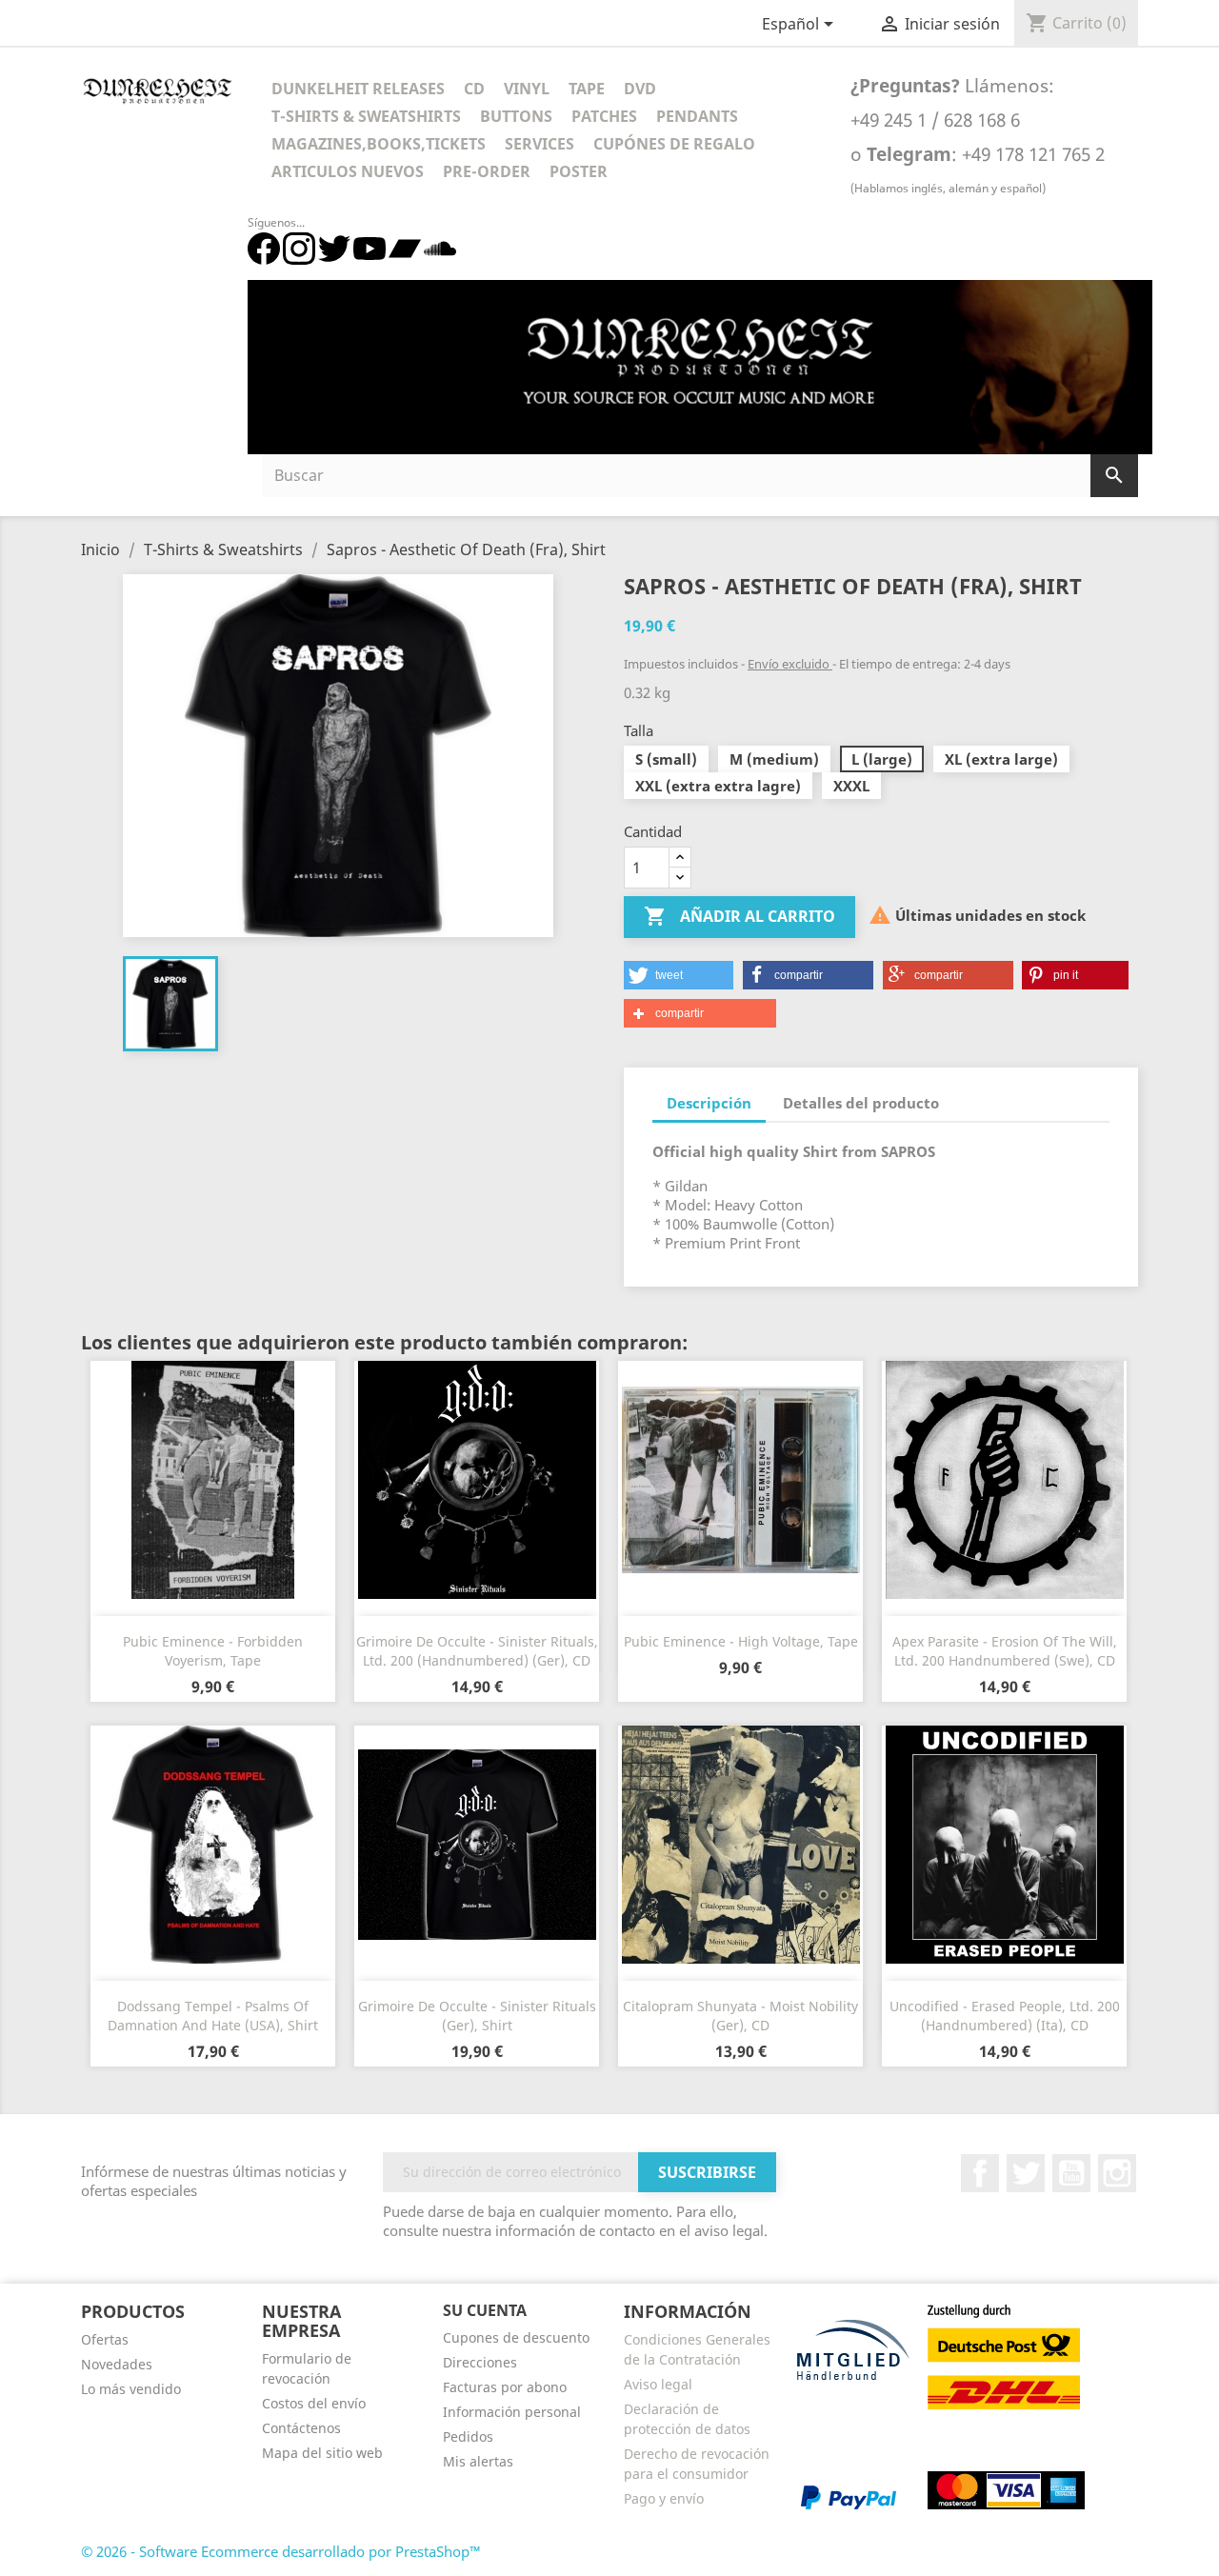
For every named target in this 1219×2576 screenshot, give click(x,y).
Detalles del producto (861, 1103)
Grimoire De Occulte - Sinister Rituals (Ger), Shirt (477, 2016)
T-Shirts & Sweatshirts (366, 116)
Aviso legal (658, 2384)
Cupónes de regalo (674, 144)
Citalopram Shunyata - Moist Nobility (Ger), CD (740, 2016)
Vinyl (527, 89)
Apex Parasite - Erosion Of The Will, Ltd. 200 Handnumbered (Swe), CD (1005, 1651)
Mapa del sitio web (322, 2453)
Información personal (512, 2412)
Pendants (697, 116)
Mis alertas (478, 2461)
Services (540, 144)
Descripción (709, 1103)
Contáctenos (301, 2428)
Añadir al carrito (739, 916)
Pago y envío (664, 2498)
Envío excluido (790, 664)
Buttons (516, 116)
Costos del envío (314, 2403)
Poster (579, 171)
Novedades (117, 2364)
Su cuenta (485, 2310)
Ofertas (105, 2339)
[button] (679, 975)
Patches (604, 116)
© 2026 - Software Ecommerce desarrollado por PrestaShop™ (281, 2551)
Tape (587, 89)
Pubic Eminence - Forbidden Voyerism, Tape (213, 1651)
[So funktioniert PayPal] (849, 2496)
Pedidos (468, 2436)
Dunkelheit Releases (358, 89)
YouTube (1071, 2173)
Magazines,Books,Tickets (379, 144)
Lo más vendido (131, 2389)
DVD (640, 89)
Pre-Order (487, 171)
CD (474, 89)
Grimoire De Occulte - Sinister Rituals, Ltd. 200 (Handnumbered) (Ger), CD (477, 1651)
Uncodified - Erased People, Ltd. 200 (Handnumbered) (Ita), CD (1005, 2016)
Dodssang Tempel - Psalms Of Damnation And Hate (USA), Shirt (213, 2016)
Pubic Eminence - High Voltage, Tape (741, 1641)
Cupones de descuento (516, 2337)
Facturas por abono (505, 2387)
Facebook (980, 2173)
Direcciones (480, 2362)
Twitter (1026, 2173)
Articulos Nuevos (348, 171)
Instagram (1117, 2173)
